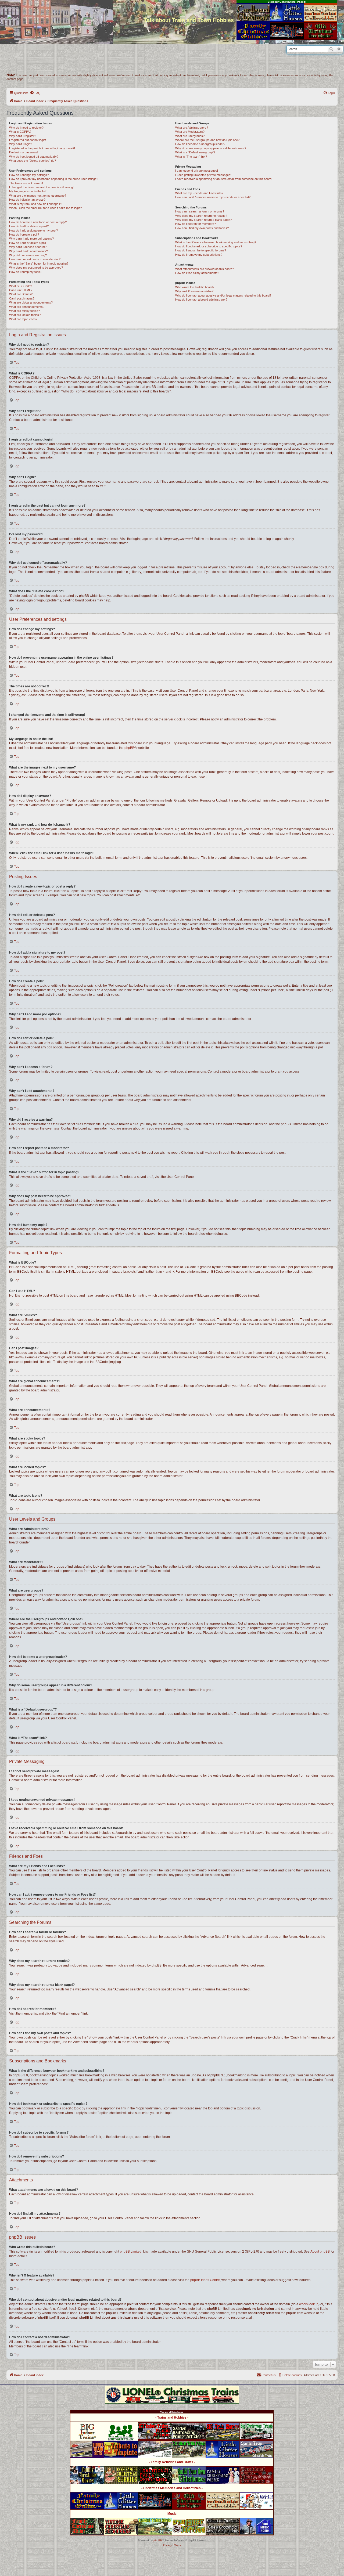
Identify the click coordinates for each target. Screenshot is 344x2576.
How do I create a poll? (24, 234)
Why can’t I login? (21, 144)
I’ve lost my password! (24, 152)
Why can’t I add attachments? (28, 251)
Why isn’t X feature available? (194, 291)
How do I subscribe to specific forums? (201, 250)
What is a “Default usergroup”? (195, 152)
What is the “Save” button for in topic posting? (39, 264)
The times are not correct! (26, 183)
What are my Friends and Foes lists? (199, 193)
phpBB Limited (131, 2252)
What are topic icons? (23, 319)
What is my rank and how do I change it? (36, 204)
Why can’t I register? (23, 136)
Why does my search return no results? (201, 216)
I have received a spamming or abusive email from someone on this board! (224, 179)
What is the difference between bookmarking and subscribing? (216, 242)
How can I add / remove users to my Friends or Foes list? (213, 197)
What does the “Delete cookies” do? (33, 161)
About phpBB (320, 2252)
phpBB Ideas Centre (205, 2280)
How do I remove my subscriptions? (199, 255)
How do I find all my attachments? (197, 273)
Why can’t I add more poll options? (31, 239)
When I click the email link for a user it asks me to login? (45, 208)
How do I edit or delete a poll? (28, 243)
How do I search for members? (196, 224)
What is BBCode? (21, 286)
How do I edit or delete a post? (29, 226)
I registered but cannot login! (28, 140)
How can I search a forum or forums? (200, 211)
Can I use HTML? (21, 290)
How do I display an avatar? (27, 200)
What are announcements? (27, 307)
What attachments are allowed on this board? (205, 269)
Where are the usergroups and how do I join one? (207, 140)
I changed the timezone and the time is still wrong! (41, 187)
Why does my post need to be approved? (36, 268)
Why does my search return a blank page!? (203, 220)
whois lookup (309, 2304)
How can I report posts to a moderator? (35, 259)
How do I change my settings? (29, 175)
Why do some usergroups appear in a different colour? (211, 148)
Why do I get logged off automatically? (34, 157)
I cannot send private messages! (197, 171)
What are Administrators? (192, 128)
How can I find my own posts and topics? (202, 228)
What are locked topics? (25, 315)
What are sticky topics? (24, 311)
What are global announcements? (31, 302)
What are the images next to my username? (38, 196)
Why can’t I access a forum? (28, 247)
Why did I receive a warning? (28, 255)
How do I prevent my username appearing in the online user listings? (54, 179)
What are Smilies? (21, 294)
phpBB (129, 748)
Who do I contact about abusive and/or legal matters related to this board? (223, 295)
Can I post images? (22, 298)
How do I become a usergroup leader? (200, 144)
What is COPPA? (20, 132)
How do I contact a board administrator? (201, 300)
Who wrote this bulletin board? (195, 287)
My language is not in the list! (28, 191)
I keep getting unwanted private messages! (203, 175)
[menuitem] (35, 93)
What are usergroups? (190, 136)
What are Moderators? (190, 132)
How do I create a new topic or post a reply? (38, 222)
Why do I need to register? (26, 128)
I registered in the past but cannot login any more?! (42, 148)
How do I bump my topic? (26, 272)
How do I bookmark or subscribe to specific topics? (209, 246)
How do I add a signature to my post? (33, 230)
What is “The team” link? (191, 157)
